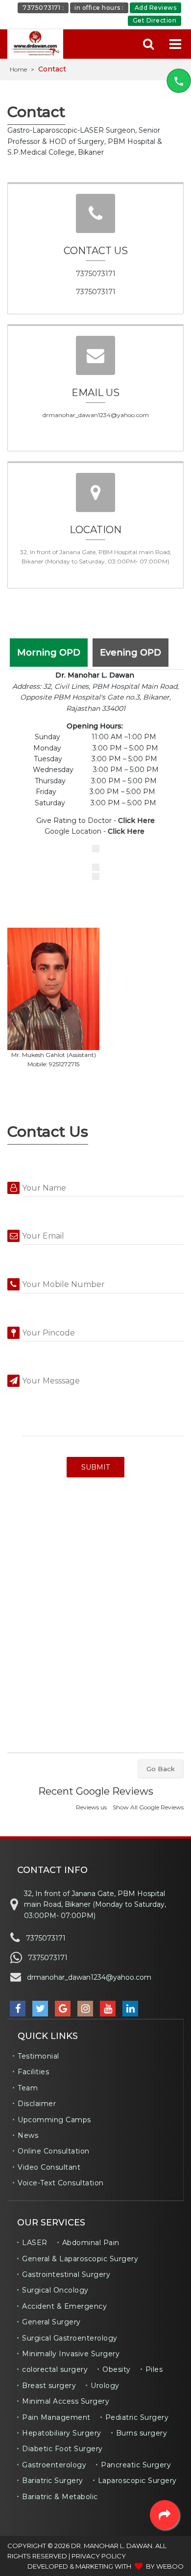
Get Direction (155, 20)
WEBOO (170, 2566)
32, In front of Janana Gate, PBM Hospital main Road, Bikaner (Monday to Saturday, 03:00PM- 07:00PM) (95, 1905)
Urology (105, 2386)
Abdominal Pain (91, 2243)
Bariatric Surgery (53, 2481)
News (28, 2135)
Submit (95, 1467)
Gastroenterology (54, 2465)
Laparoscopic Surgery (137, 2481)
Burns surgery (142, 2433)
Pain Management (56, 2417)
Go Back (161, 1769)
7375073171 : (43, 8)
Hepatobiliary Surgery (62, 2433)
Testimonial (38, 2056)
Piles (154, 2369)
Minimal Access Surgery (66, 2401)
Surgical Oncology (55, 2290)
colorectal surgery (55, 2369)
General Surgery (51, 2322)
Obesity (117, 2369)
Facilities (33, 2072)
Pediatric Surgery (137, 2417)
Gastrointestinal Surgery (66, 2274)
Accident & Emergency (64, 2306)
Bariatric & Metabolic (60, 2497)
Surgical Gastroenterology (70, 2338)
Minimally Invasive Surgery (71, 2354)
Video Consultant (49, 2167)
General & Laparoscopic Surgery (80, 2259)
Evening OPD (131, 653)
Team (28, 2088)
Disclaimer (37, 2104)
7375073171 (96, 274)
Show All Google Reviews (148, 1807)
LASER (35, 2243)
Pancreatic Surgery (136, 2465)
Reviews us (91, 1807)
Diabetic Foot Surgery (62, 2449)
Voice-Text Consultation (61, 2183)
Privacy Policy (99, 2556)
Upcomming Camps (54, 2120)
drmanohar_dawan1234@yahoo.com (96, 415)
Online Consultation (54, 2151)
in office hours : (99, 8)
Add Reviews (156, 8)
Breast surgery (49, 2386)
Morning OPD (49, 653)
